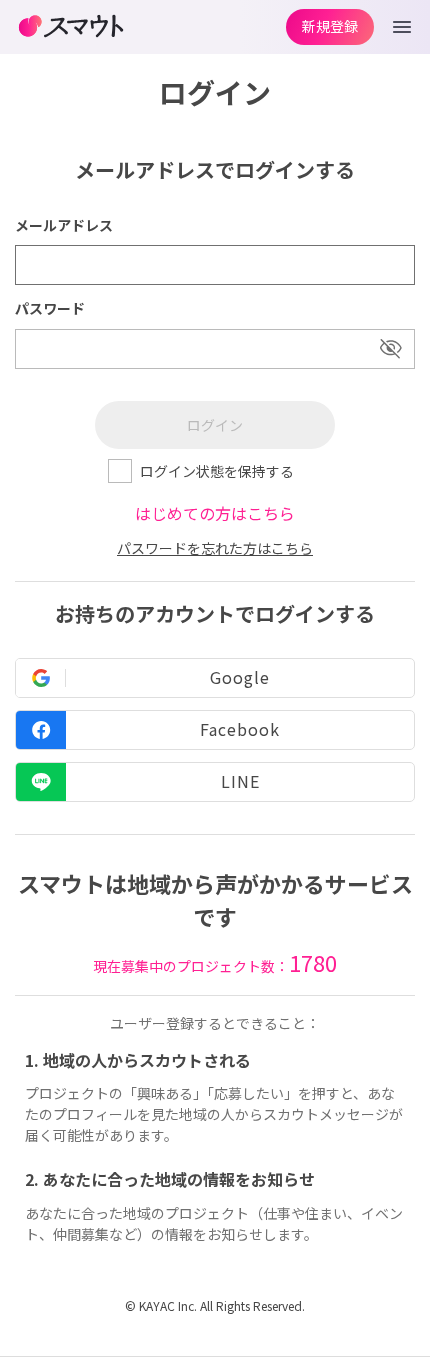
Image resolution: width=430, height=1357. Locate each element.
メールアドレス (64, 225)
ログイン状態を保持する (217, 471)
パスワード (50, 308)
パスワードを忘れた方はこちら (215, 548)
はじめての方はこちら (215, 513)
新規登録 (330, 26)
